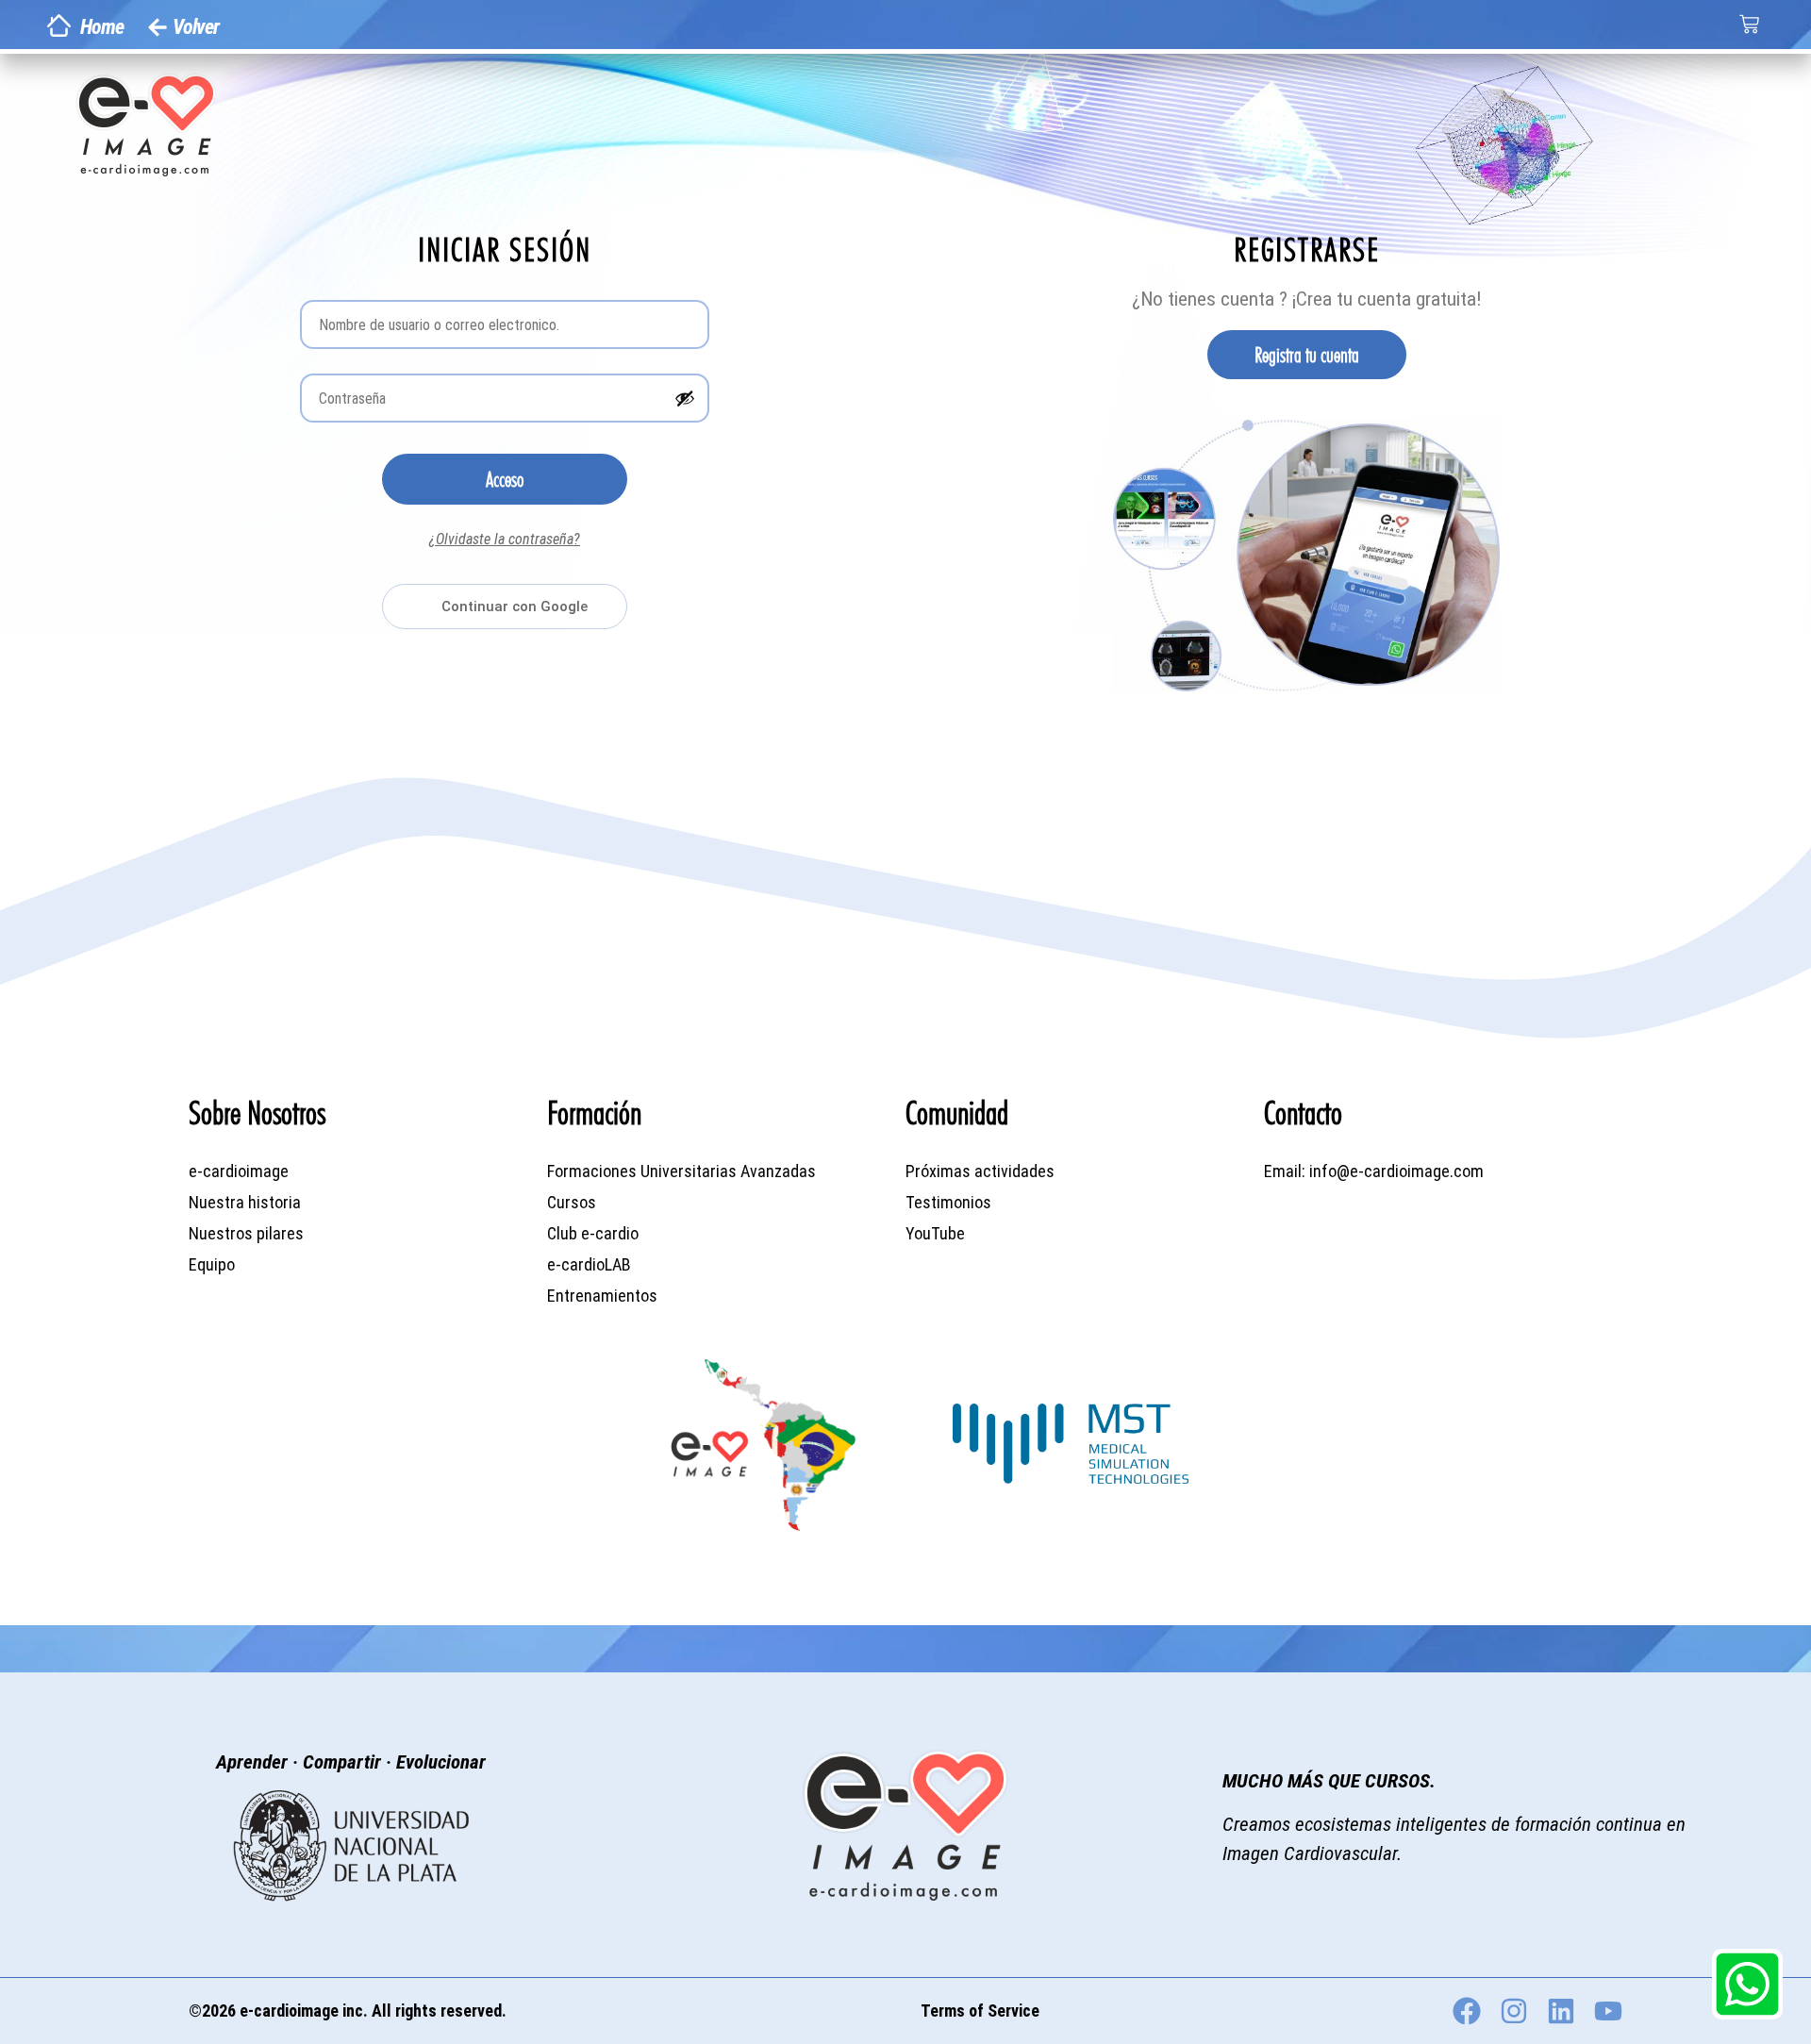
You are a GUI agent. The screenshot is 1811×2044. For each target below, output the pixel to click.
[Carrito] (1749, 24)
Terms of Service (980, 2011)
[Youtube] (1608, 2011)
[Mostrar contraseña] (685, 398)
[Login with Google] (505, 607)
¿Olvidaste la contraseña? (505, 539)
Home (102, 27)
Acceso (505, 479)
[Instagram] (1514, 2011)
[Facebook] (1467, 2011)
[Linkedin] (1561, 2011)
